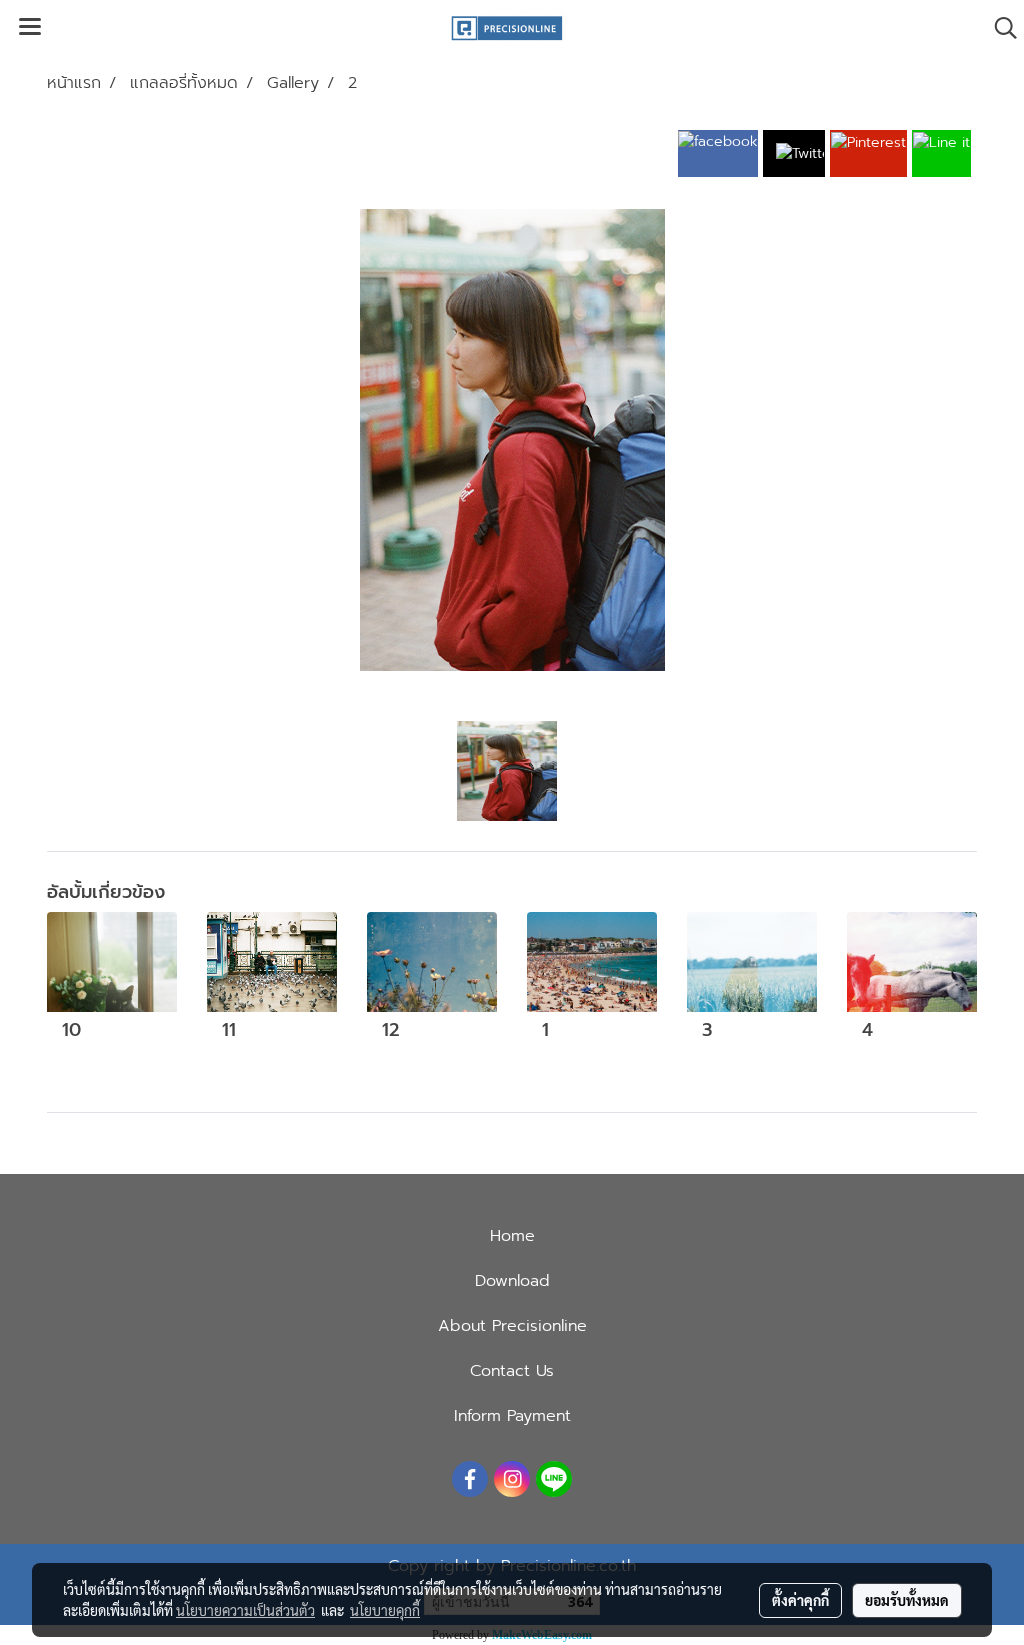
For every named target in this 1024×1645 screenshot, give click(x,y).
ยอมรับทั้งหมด (907, 1600)
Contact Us (512, 1371)
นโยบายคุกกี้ (385, 1610)
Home (512, 1236)
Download (512, 1281)
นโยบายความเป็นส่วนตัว (245, 1610)
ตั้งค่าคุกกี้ (800, 1600)
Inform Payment (512, 1416)
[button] (999, 28)
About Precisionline (512, 1326)
